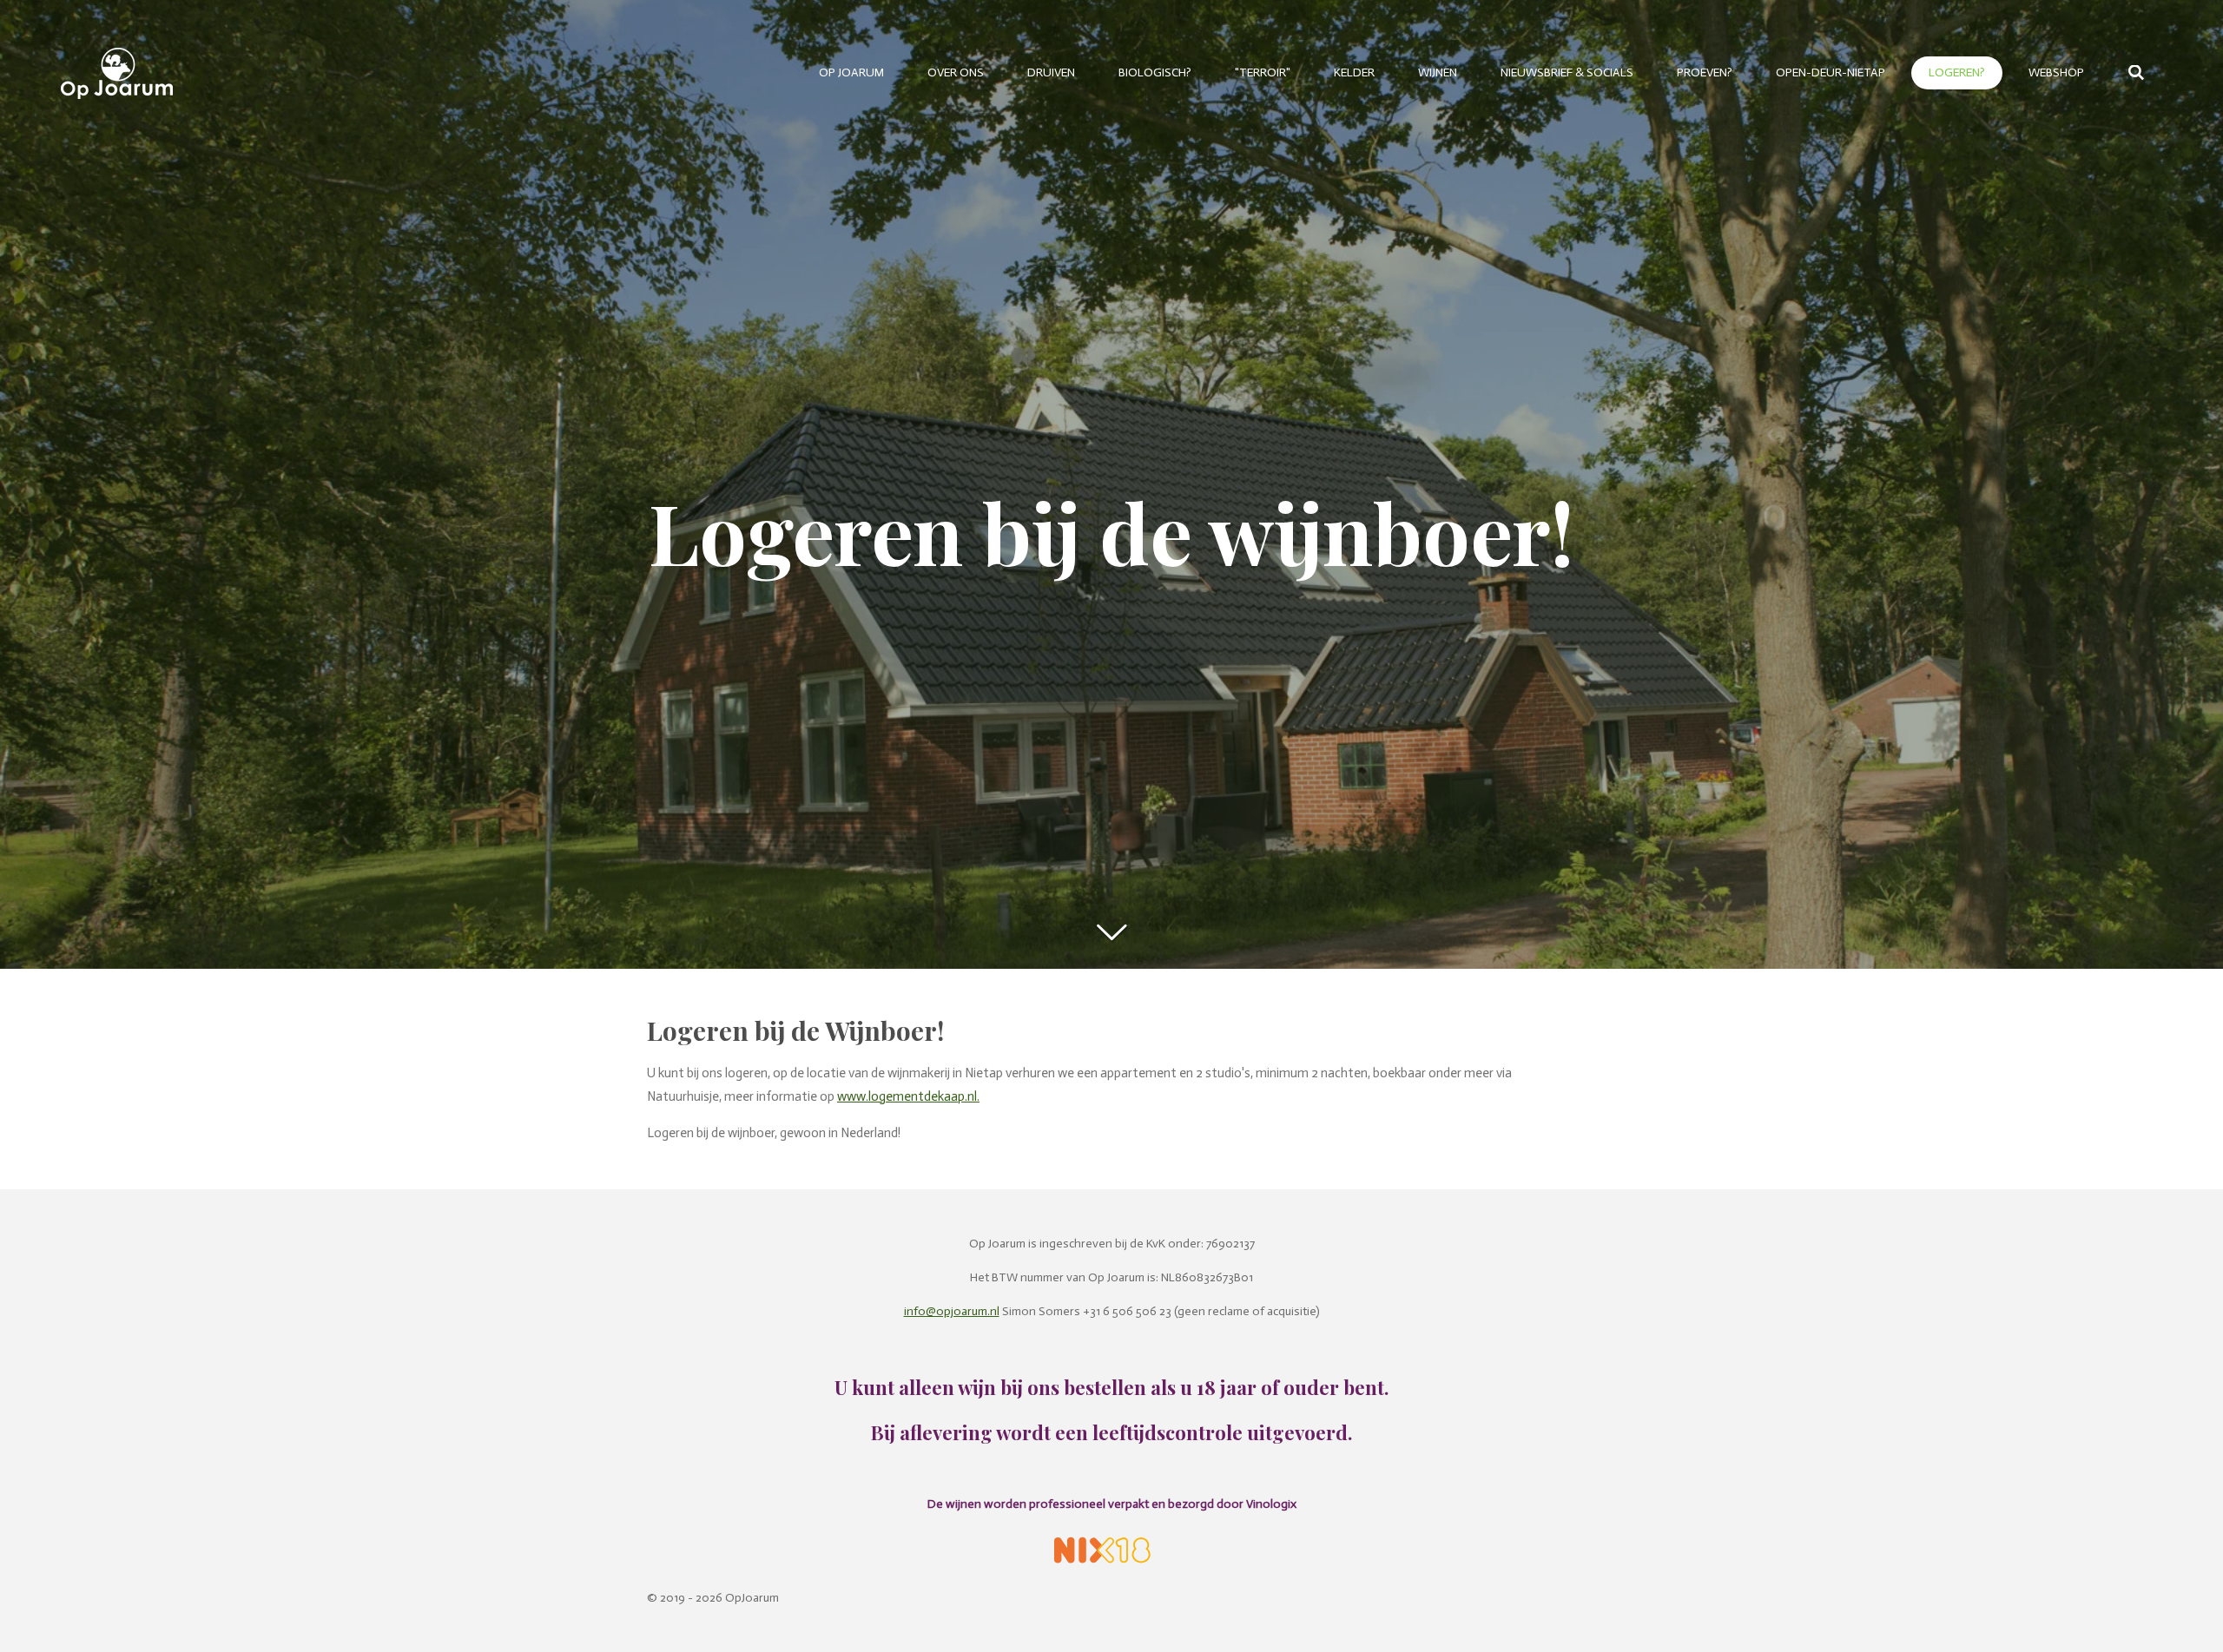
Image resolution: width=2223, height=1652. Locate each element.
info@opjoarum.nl (952, 1311)
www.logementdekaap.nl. (908, 1096)
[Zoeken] (2136, 73)
